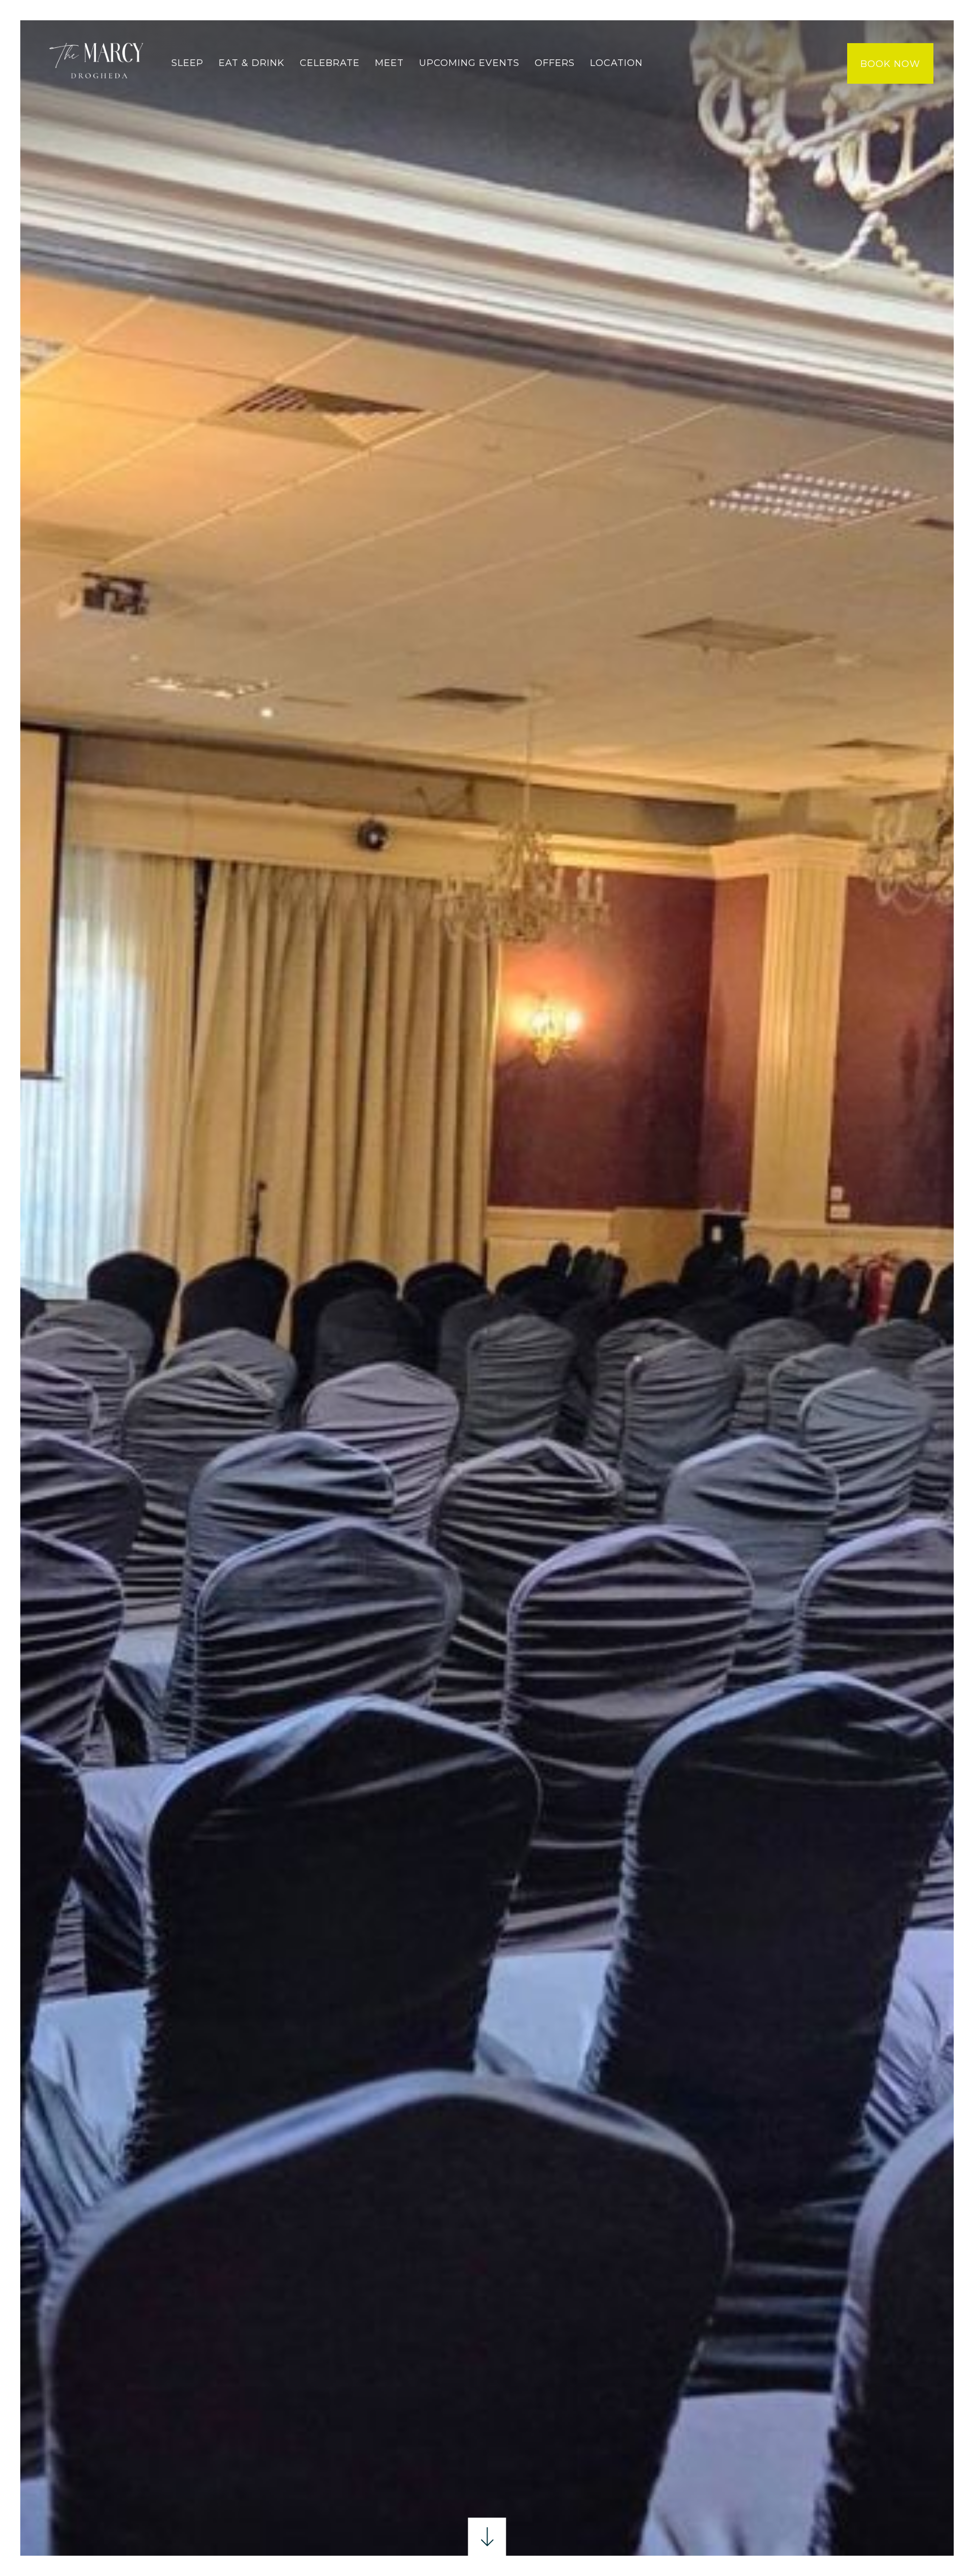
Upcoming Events (469, 63)
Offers (555, 63)
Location (616, 63)
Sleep (187, 63)
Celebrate (330, 63)
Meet (389, 63)
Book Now (890, 64)
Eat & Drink (252, 63)
